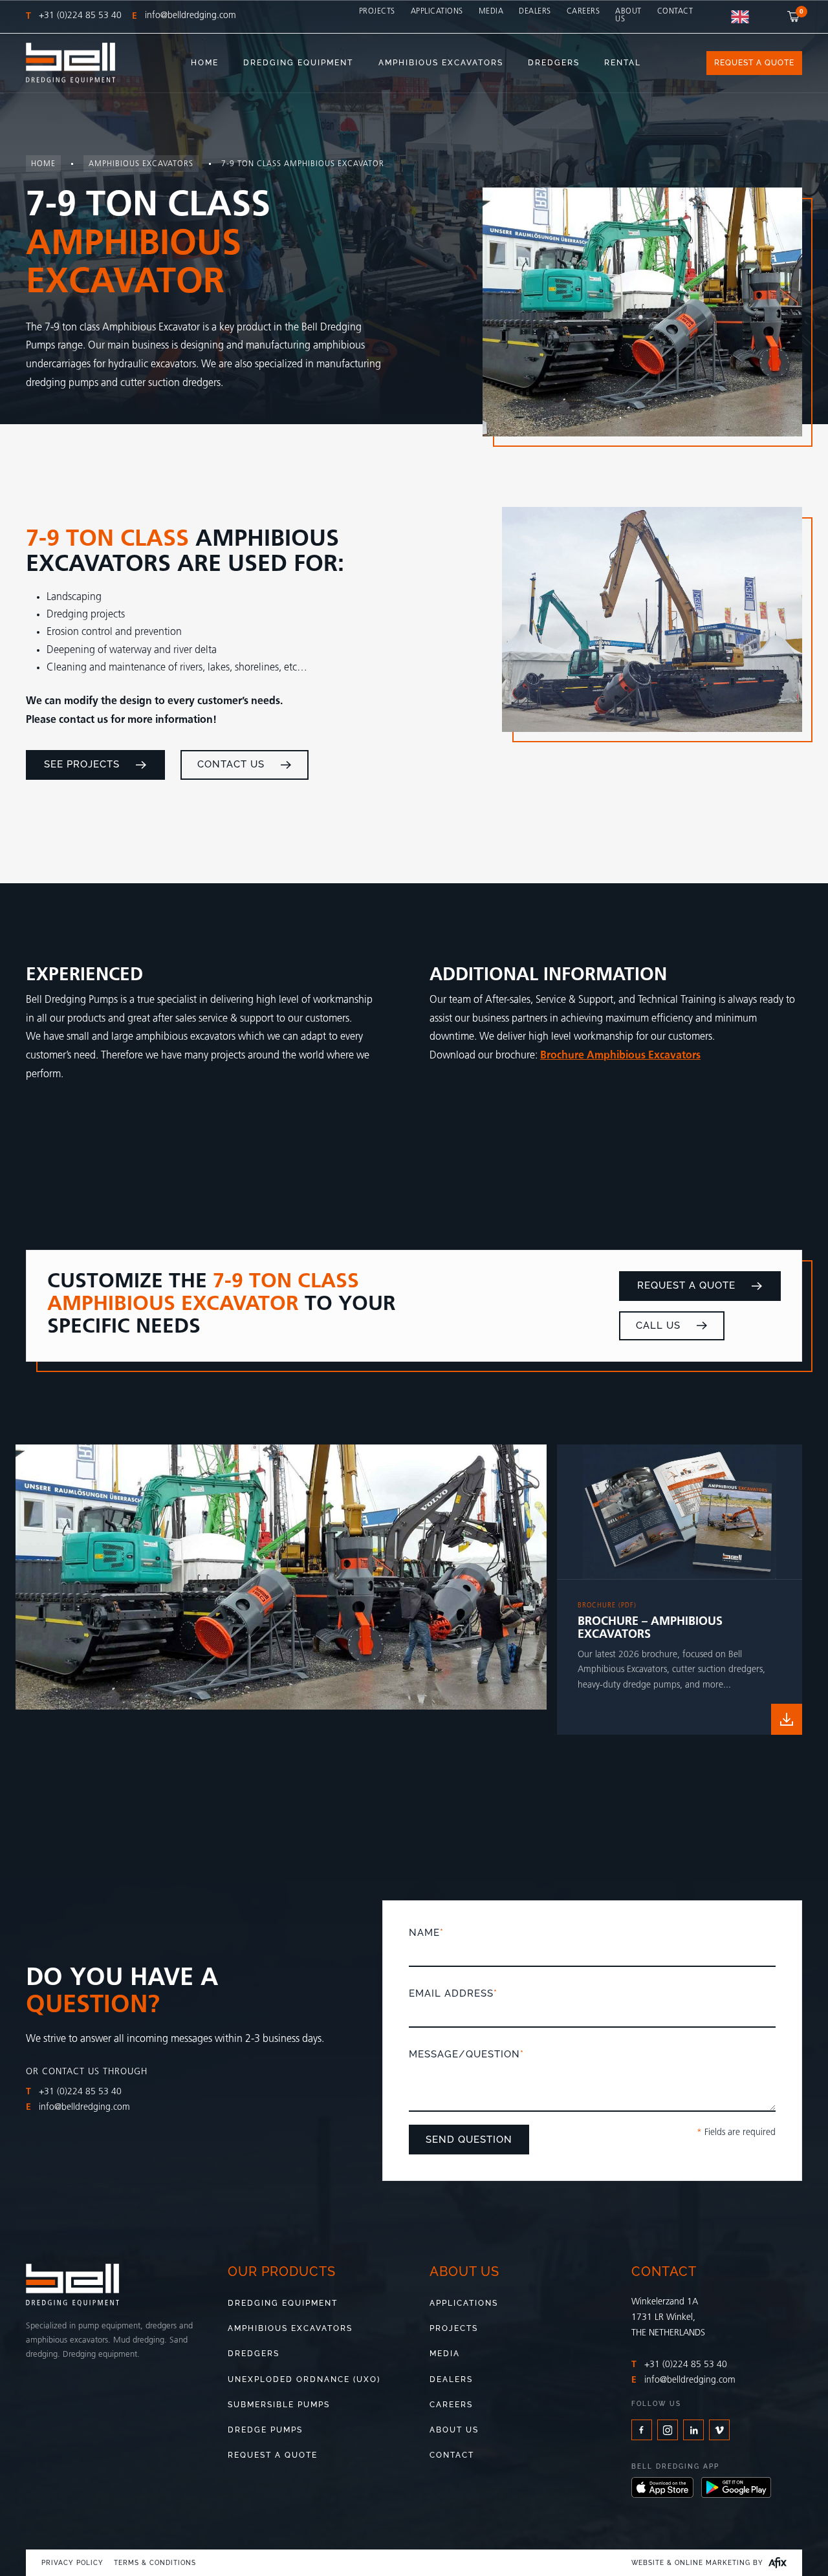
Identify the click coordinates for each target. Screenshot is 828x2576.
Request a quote (686, 1285)
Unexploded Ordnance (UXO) (304, 2379)
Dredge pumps (265, 2430)
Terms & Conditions (155, 2563)
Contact (675, 12)
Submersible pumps (279, 2405)
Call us (658, 1325)
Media (491, 12)
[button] (795, 16)
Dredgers (254, 2354)
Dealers (535, 12)
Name (426, 1933)
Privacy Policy (72, 2563)
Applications (437, 12)
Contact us (231, 764)
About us (628, 16)
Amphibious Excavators (290, 2328)
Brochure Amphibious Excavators (620, 1056)
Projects (377, 12)
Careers (583, 12)
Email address (453, 1993)
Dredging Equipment (283, 2303)
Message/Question (466, 2054)
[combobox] (740, 17)
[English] (740, 17)
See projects (82, 764)
